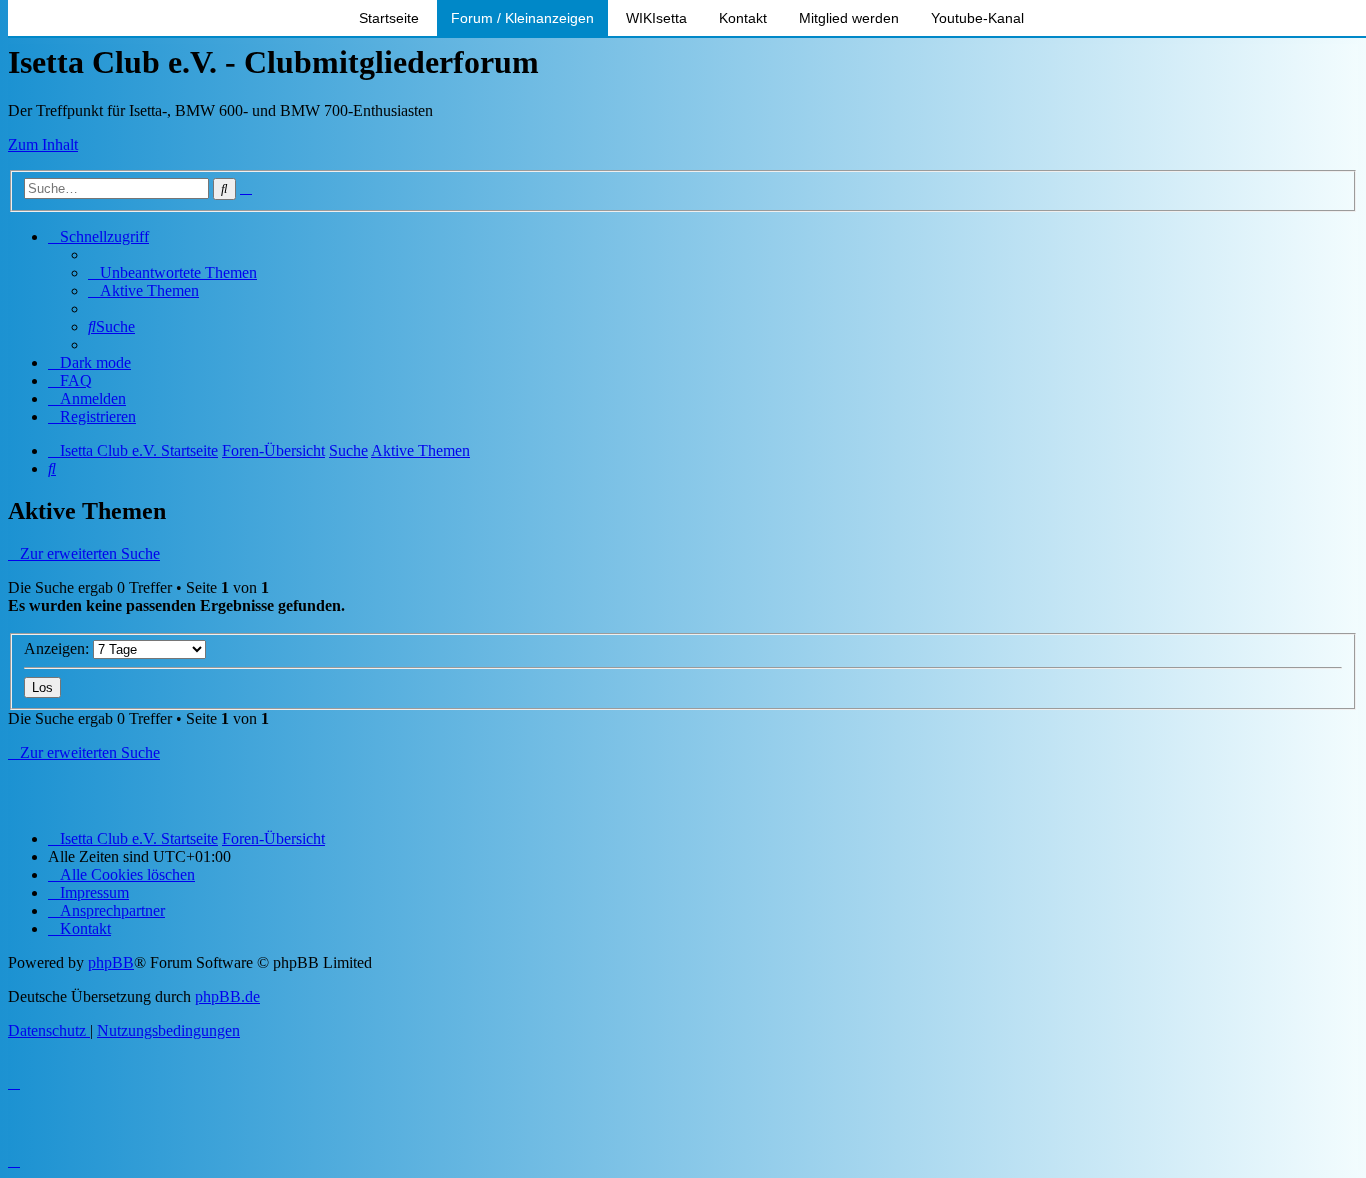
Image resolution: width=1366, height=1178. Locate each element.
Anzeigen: (58, 648)
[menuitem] (172, 272)
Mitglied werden (849, 18)
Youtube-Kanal (977, 18)
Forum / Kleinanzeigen (522, 18)
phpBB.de (227, 996)
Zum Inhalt (43, 144)
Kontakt (743, 18)
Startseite (389, 18)
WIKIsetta (656, 18)
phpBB (111, 962)
